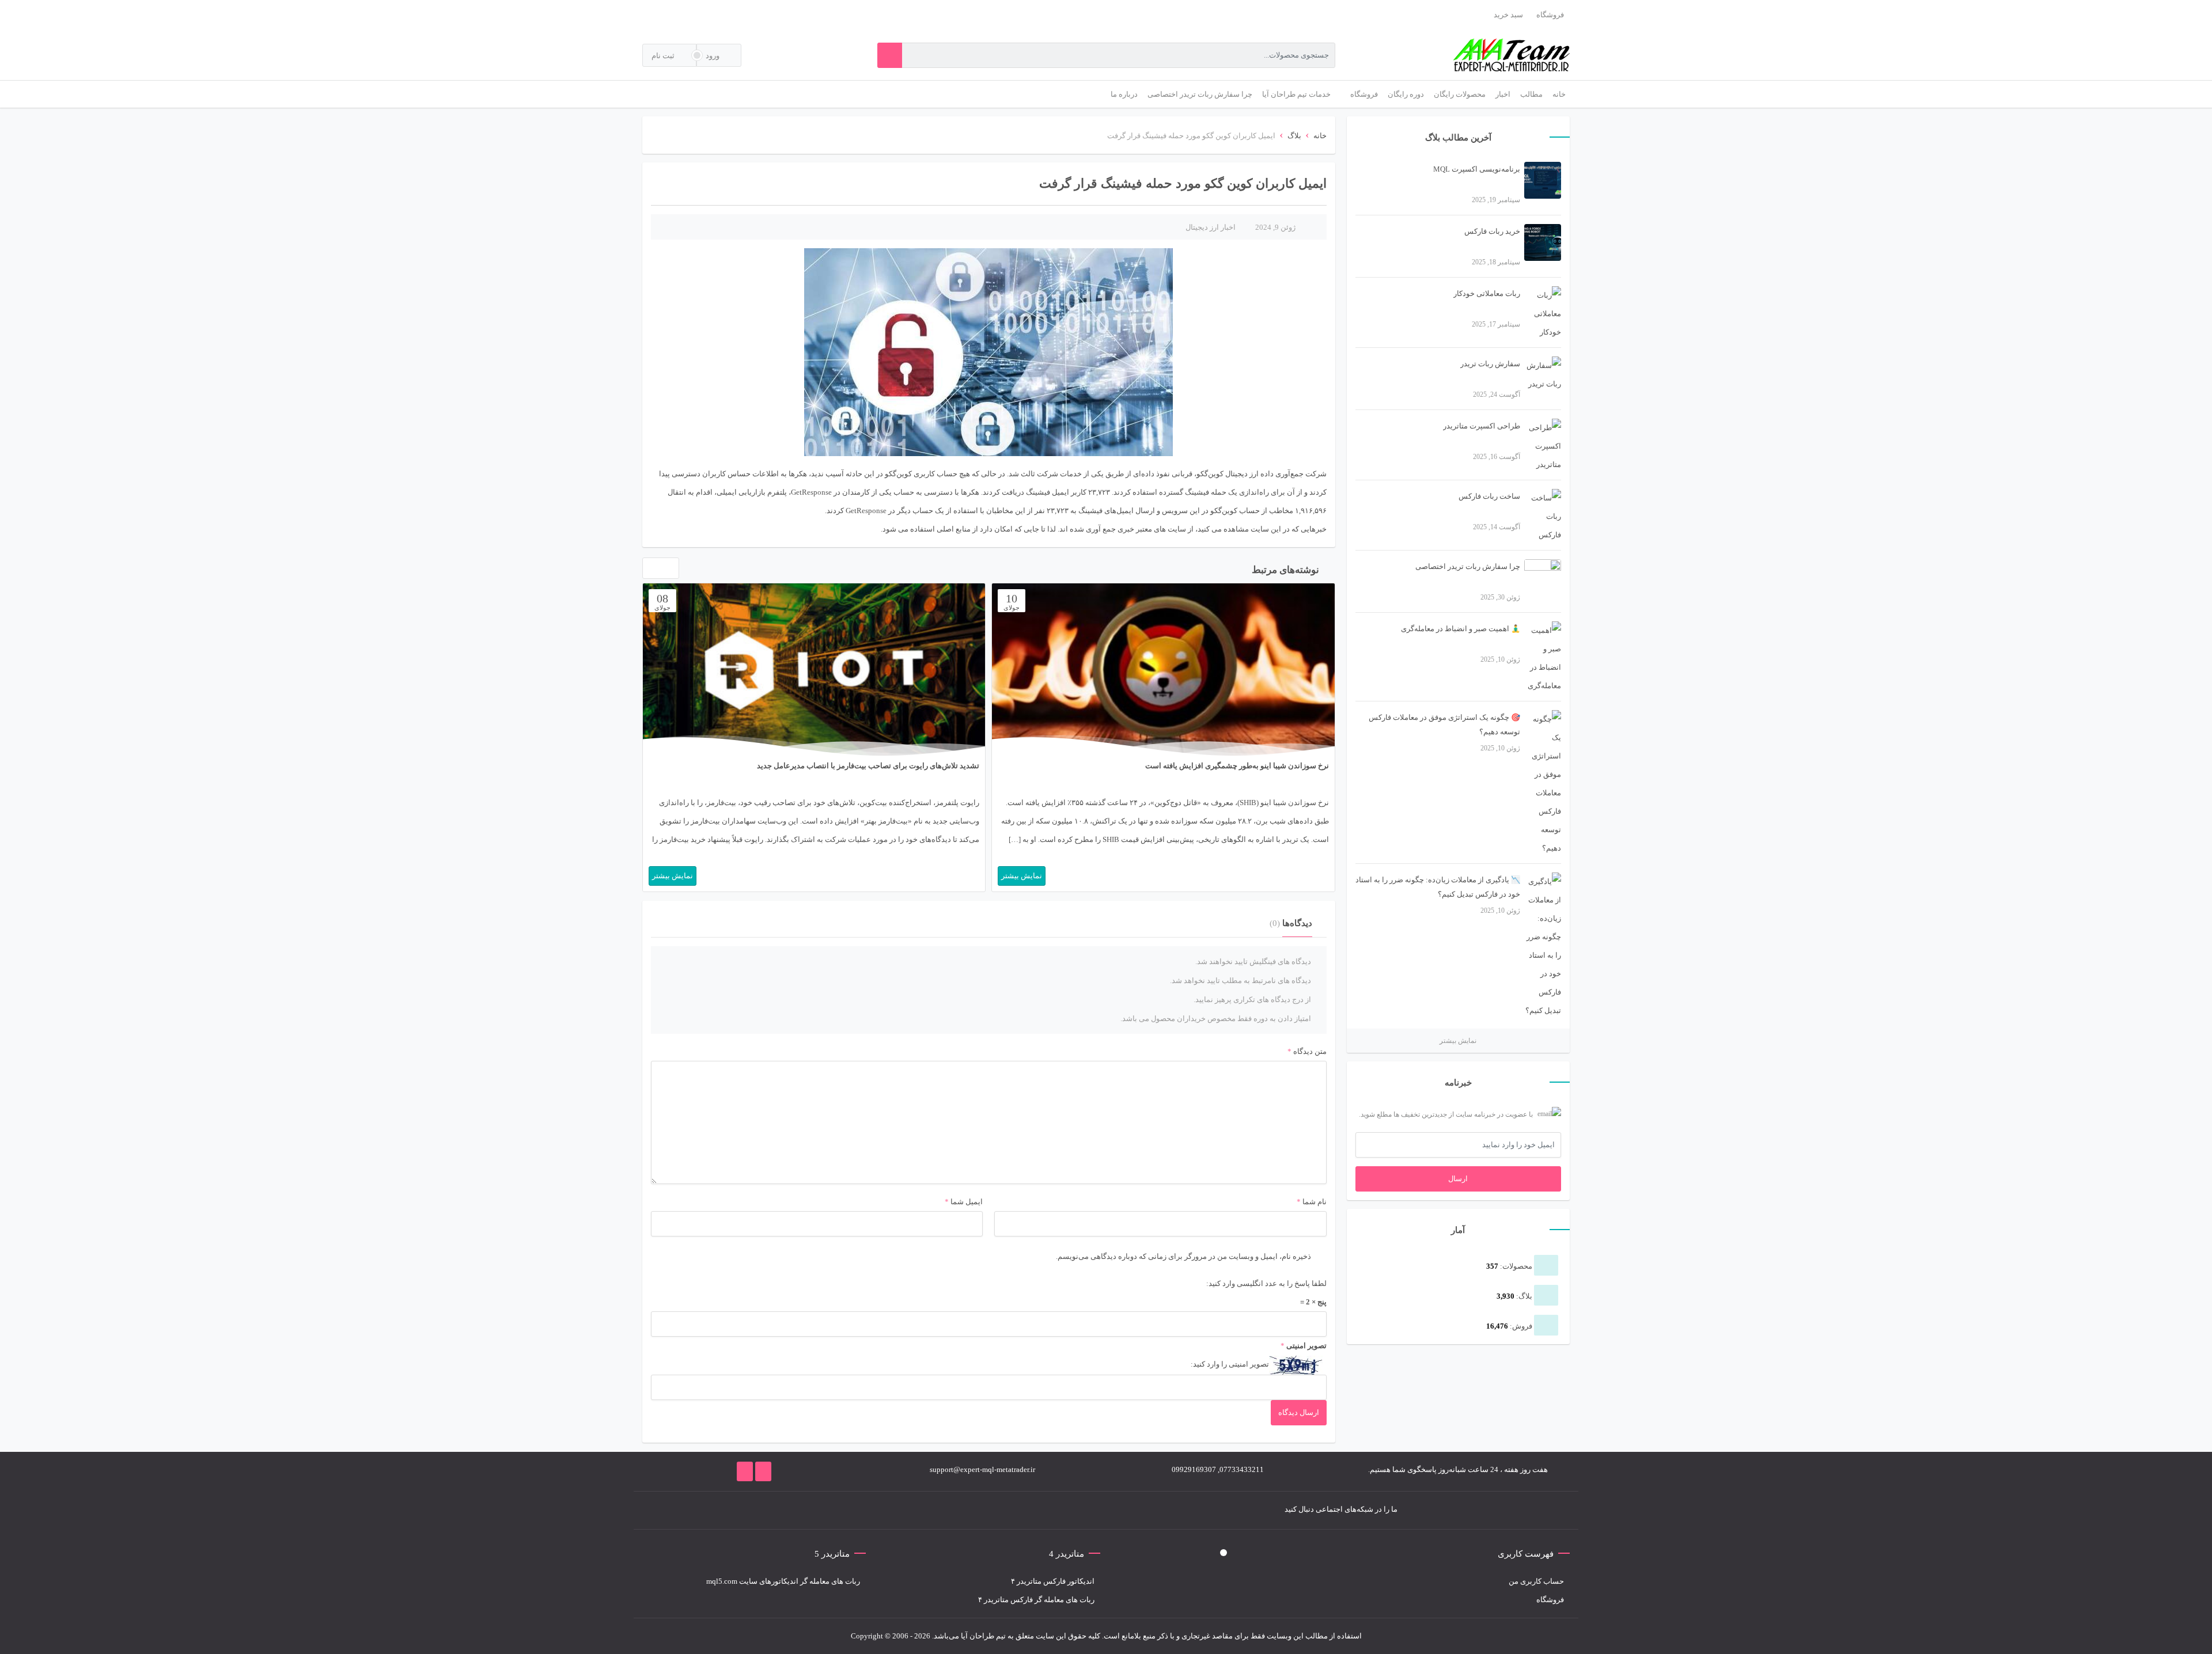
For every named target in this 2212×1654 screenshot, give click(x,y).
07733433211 (1242, 1469)
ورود (713, 56)
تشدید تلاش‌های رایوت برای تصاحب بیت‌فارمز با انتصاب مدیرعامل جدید (868, 766)
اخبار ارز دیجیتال (1211, 227)
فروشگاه (1550, 15)
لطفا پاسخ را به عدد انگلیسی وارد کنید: (1266, 1283)
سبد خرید (1508, 15)
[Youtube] (854, 1510)
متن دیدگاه (1307, 1051)
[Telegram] (889, 1510)
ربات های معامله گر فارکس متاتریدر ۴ (1036, 1600)
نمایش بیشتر (1458, 1041)
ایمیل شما (967, 1202)
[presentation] (649, 571)
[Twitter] (906, 1510)
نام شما (1315, 1202)
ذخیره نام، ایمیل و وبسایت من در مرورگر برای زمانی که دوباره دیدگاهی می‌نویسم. (1183, 1256)
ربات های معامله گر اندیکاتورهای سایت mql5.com (783, 1581)
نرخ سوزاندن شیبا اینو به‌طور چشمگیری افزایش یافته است (1237, 766)
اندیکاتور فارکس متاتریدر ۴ (1053, 1581)
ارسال (1458, 1179)
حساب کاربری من (1536, 1581)
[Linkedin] (837, 1510)
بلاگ (1294, 136)
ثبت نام (664, 56)
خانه (1320, 136)
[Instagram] (872, 1510)
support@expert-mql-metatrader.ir (982, 1469)
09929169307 (1194, 1469)
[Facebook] (923, 1510)
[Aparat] (820, 1510)
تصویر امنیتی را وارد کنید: (1230, 1364)
